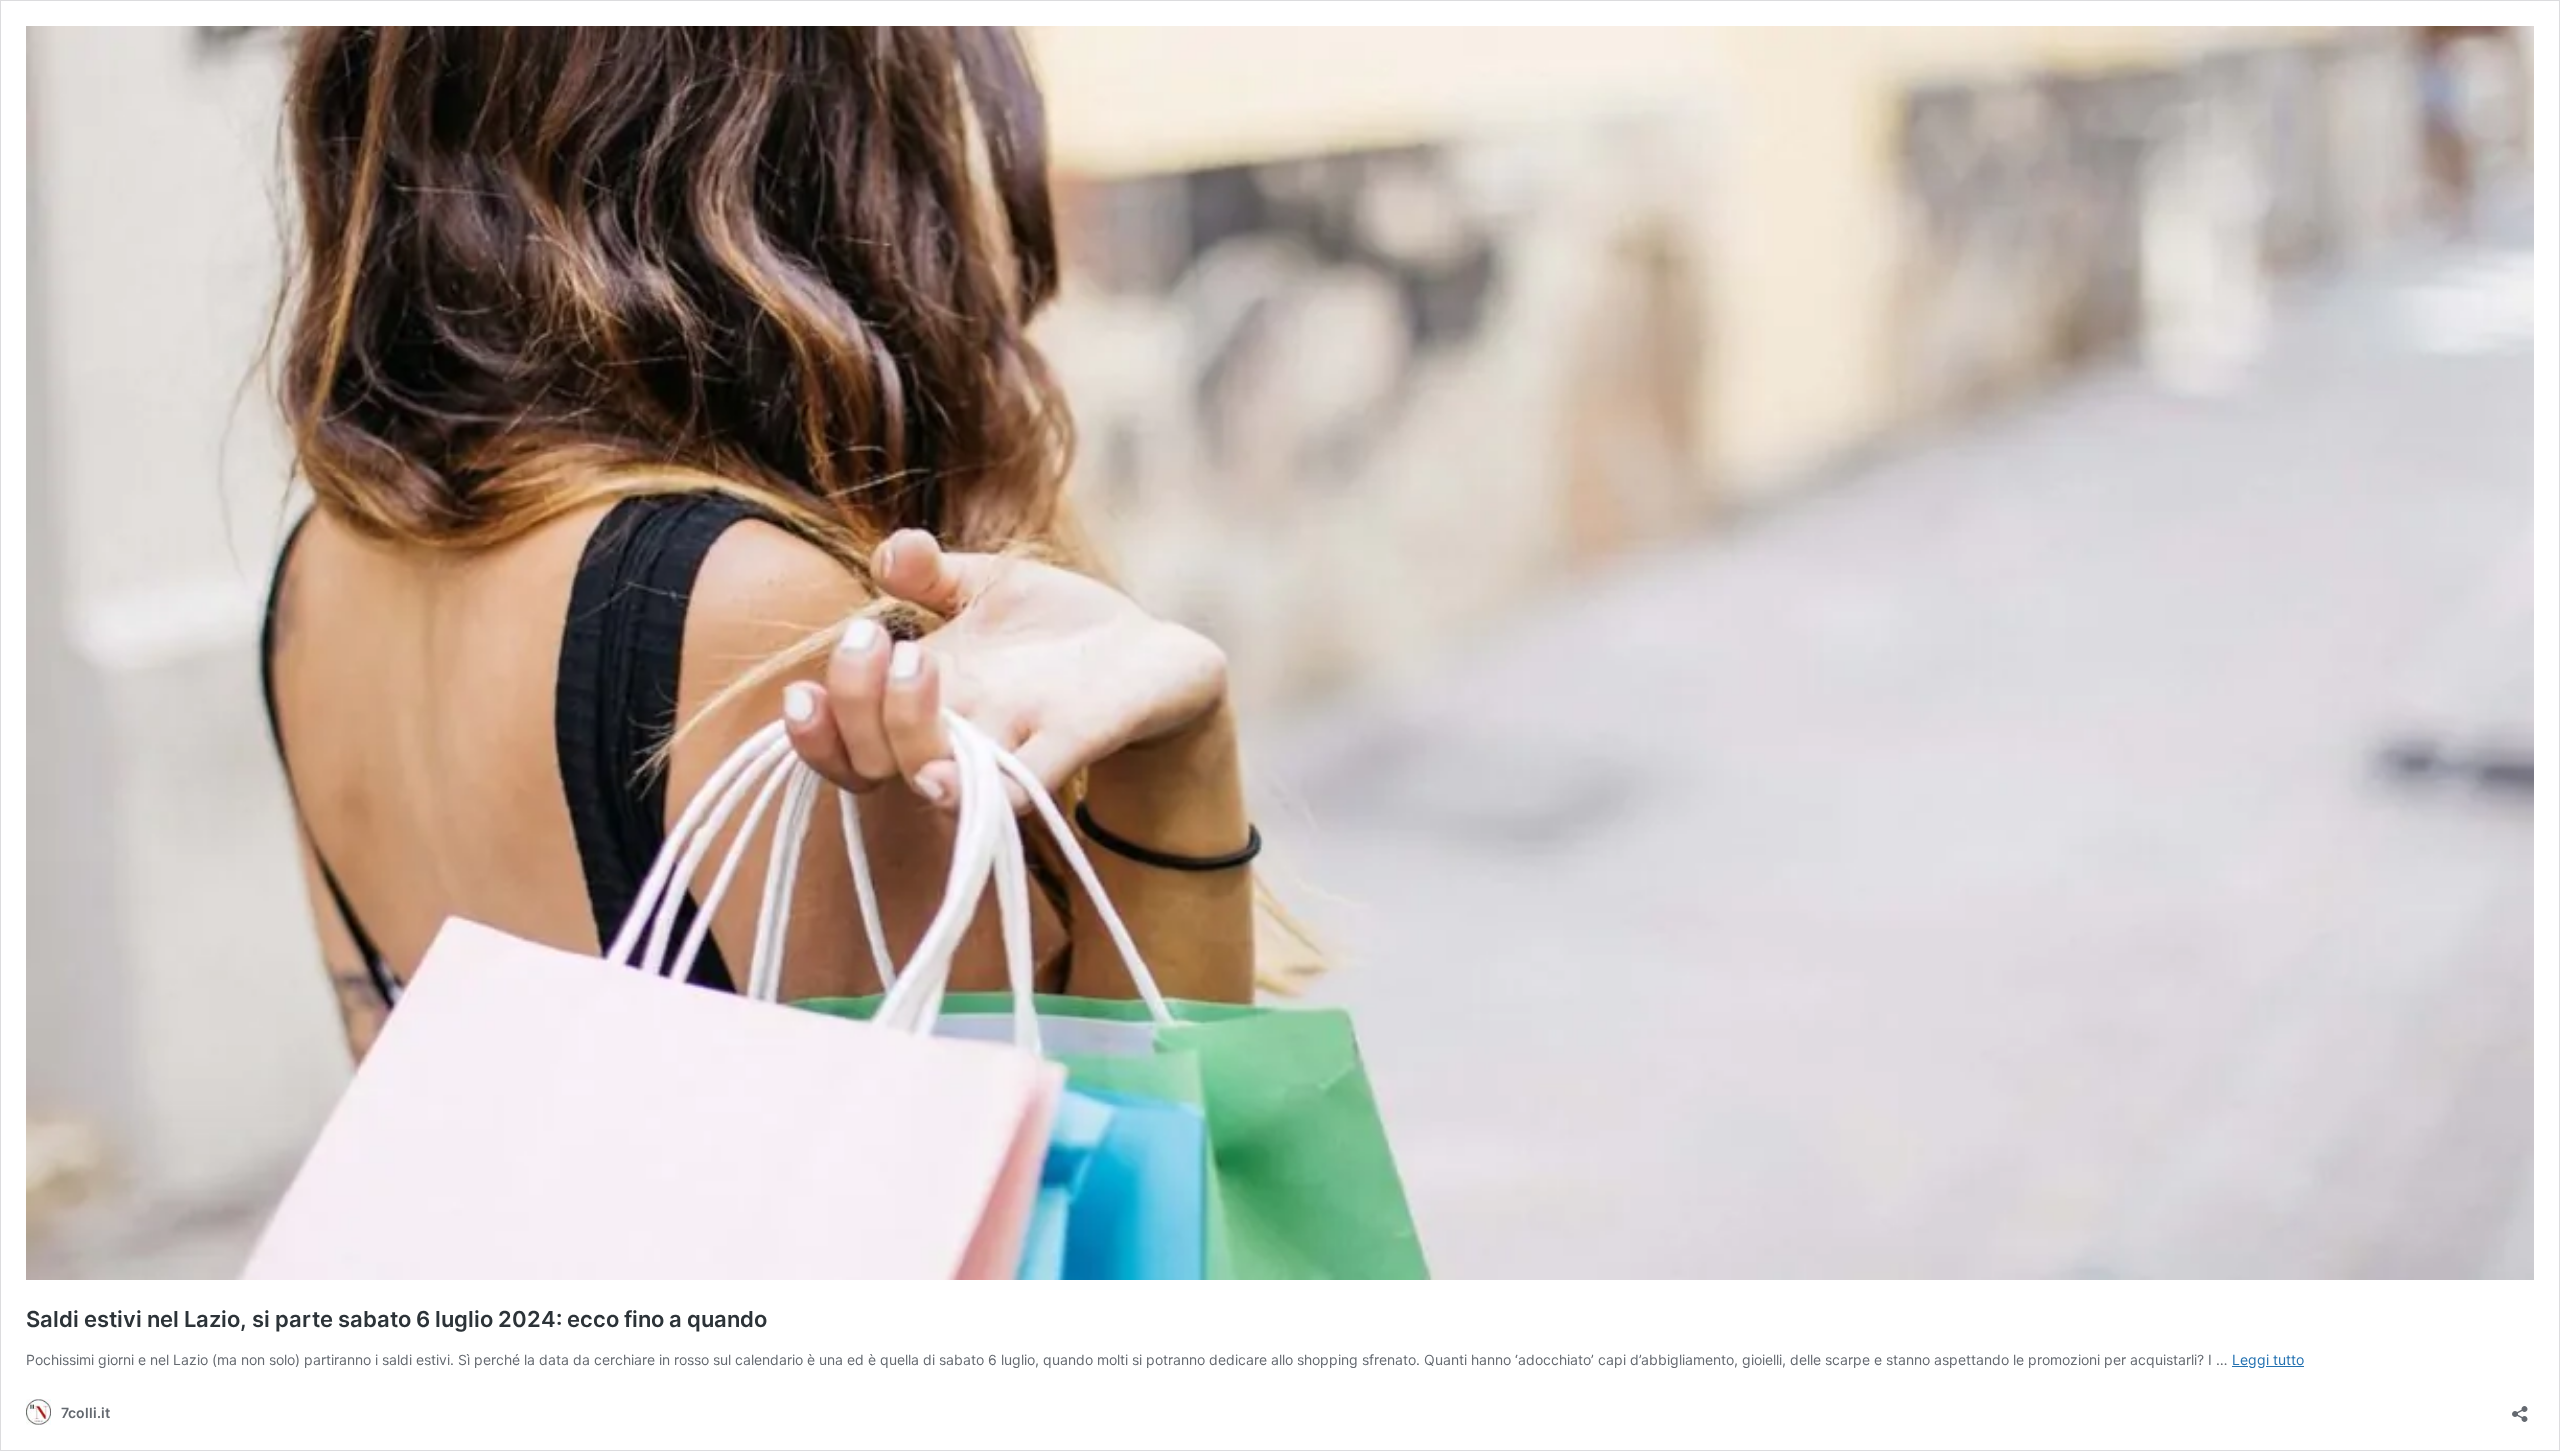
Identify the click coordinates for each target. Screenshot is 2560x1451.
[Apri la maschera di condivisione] (2520, 1407)
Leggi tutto (2268, 1359)
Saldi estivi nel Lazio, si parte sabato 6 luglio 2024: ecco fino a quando (396, 1319)
